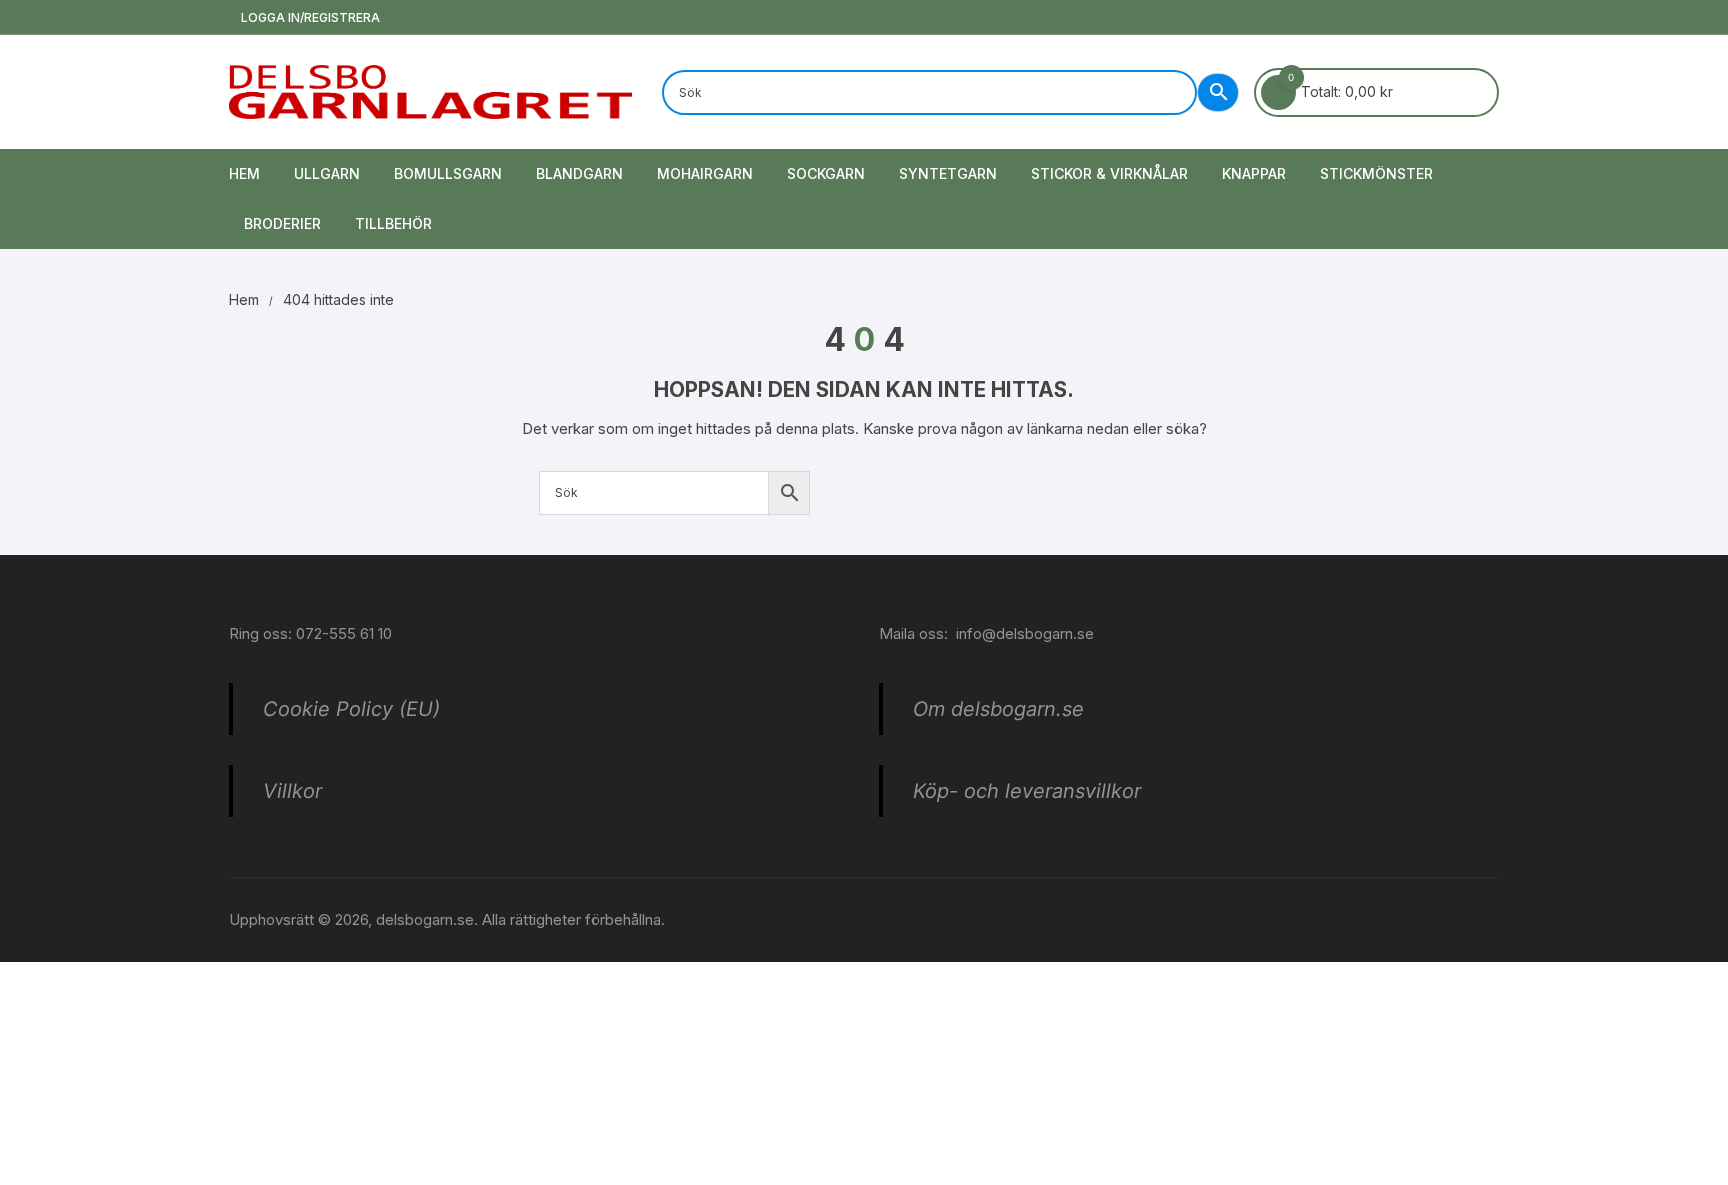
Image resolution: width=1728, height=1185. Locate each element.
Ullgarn (327, 173)
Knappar (1254, 173)
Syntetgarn (948, 173)
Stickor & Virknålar (1109, 173)
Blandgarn (579, 173)
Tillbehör (393, 223)
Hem (244, 173)
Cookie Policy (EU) (351, 709)
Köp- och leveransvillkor (1027, 791)
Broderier (282, 223)
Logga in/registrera (309, 17)
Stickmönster (1376, 173)
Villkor (292, 791)
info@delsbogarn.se (1025, 633)
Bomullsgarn (448, 173)
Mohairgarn (705, 173)
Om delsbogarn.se (998, 709)
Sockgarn (826, 173)
